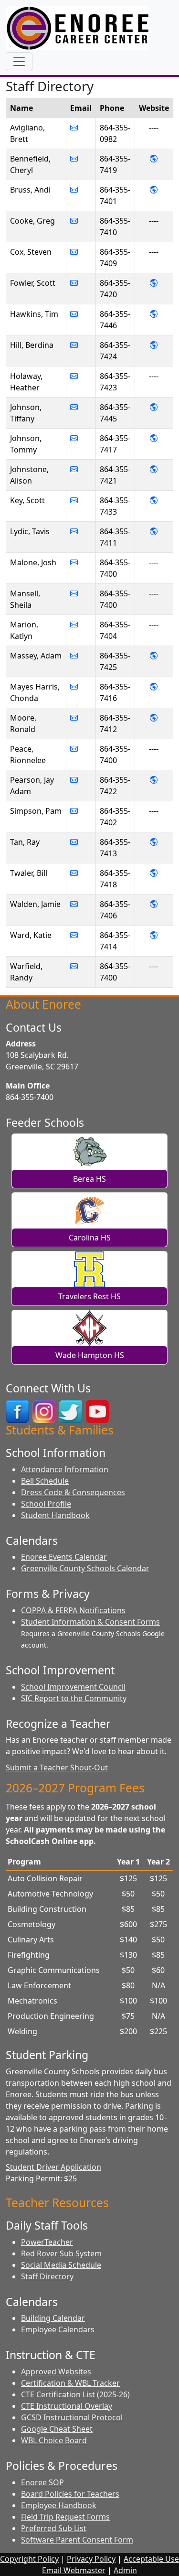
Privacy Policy (91, 2559)
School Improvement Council (73, 1687)
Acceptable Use (151, 2559)
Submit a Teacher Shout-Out (57, 1768)
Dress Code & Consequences (73, 1492)
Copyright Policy (29, 2559)
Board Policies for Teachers (70, 2494)
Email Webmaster (74, 2570)
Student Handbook (55, 1515)
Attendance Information (65, 1469)
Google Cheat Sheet (57, 2429)
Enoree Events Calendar (64, 1557)
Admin (125, 2570)
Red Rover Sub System (61, 2253)
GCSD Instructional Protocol (72, 2417)
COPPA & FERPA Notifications (73, 1610)
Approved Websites (56, 2371)
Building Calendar (53, 2318)
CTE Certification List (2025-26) (75, 2394)
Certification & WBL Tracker (70, 2383)
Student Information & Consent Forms (90, 1622)
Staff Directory (47, 2276)
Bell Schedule (45, 1481)
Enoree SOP (42, 2482)
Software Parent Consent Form (77, 2540)
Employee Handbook (59, 2505)
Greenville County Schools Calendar (85, 1568)
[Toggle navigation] (19, 62)
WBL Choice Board (54, 2440)
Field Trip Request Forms (65, 2517)
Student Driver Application (53, 2167)
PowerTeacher (47, 2242)
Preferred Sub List (54, 2528)
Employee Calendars (58, 2329)
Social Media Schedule (61, 2265)
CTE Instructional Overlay (67, 2406)
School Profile (46, 1504)
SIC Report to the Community (74, 1698)
